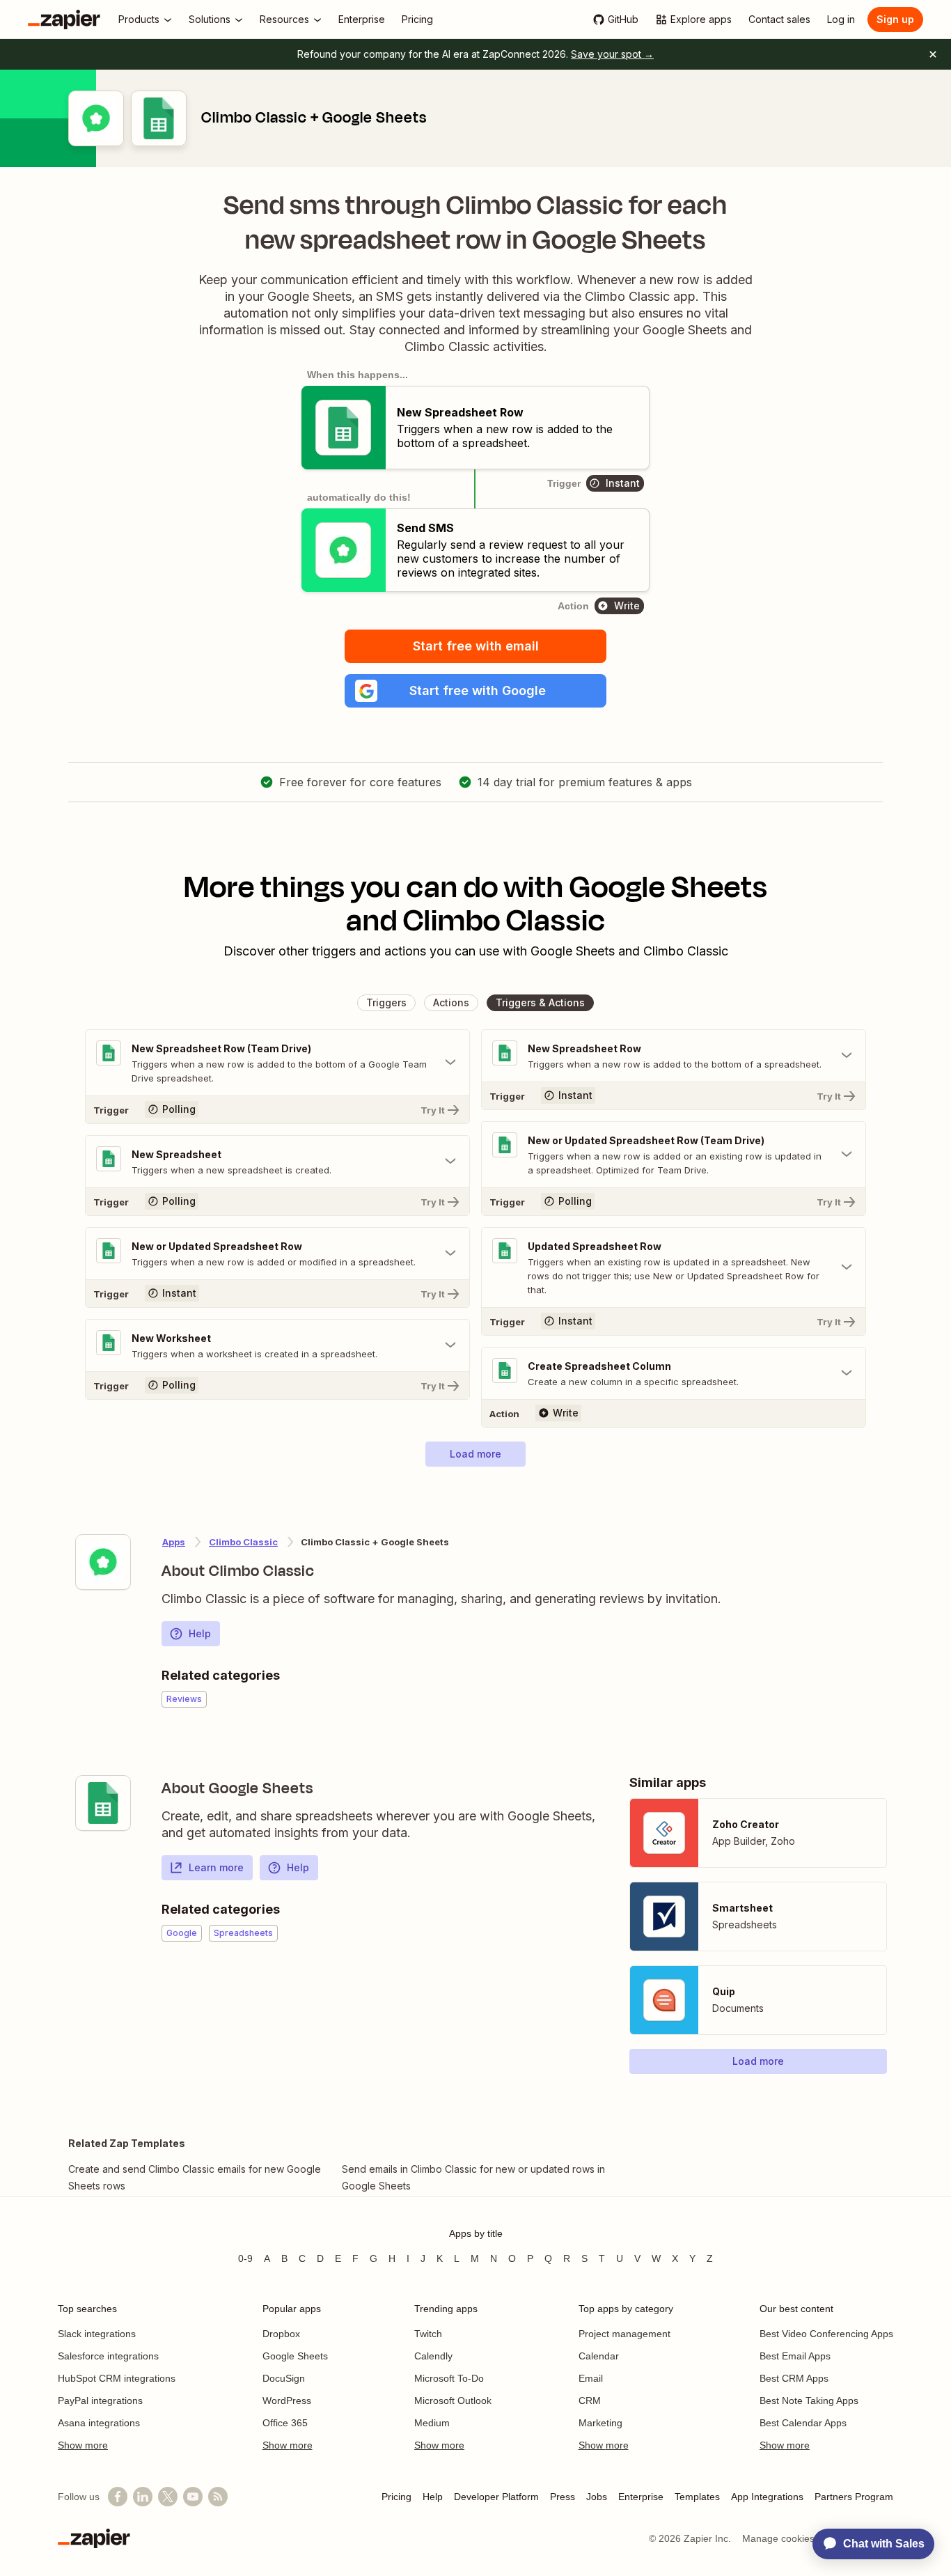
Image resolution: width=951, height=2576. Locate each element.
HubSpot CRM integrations (117, 2378)
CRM (590, 2401)
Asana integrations (99, 2423)
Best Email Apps (795, 2356)
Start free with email (476, 646)
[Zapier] (64, 19)
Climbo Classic (243, 1542)
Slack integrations (97, 2334)
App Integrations (767, 2497)
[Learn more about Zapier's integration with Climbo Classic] (103, 1562)
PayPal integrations (100, 2401)
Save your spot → (612, 54)
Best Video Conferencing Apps (826, 2334)
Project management (624, 2334)
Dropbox (281, 2334)
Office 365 (285, 2423)
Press (563, 2497)
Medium (432, 2423)
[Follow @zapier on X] (168, 2497)
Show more (83, 2445)
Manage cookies (778, 2538)
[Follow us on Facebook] (118, 2497)
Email (591, 2378)
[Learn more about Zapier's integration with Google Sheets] (103, 1803)
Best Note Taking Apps (809, 2401)
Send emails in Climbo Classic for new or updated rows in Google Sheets (473, 2177)
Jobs (597, 2497)
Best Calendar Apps (803, 2423)
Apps (174, 1542)
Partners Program (854, 2497)
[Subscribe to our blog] (218, 2497)
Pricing (396, 2497)
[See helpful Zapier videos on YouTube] (193, 2497)
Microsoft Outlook (453, 2401)
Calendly (433, 2356)
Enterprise (641, 2497)
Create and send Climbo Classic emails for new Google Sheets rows (195, 2177)
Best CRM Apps (794, 2378)
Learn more (216, 1867)
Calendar (599, 2356)
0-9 (245, 2258)
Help (200, 1633)
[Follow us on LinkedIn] (143, 2497)
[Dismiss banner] (933, 54)
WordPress (287, 2401)
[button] (475, 691)
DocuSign (284, 2378)
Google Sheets (295, 2356)
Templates (697, 2497)
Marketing (600, 2423)
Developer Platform (496, 2497)
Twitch (428, 2334)
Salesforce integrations (108, 2356)
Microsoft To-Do (449, 2378)
